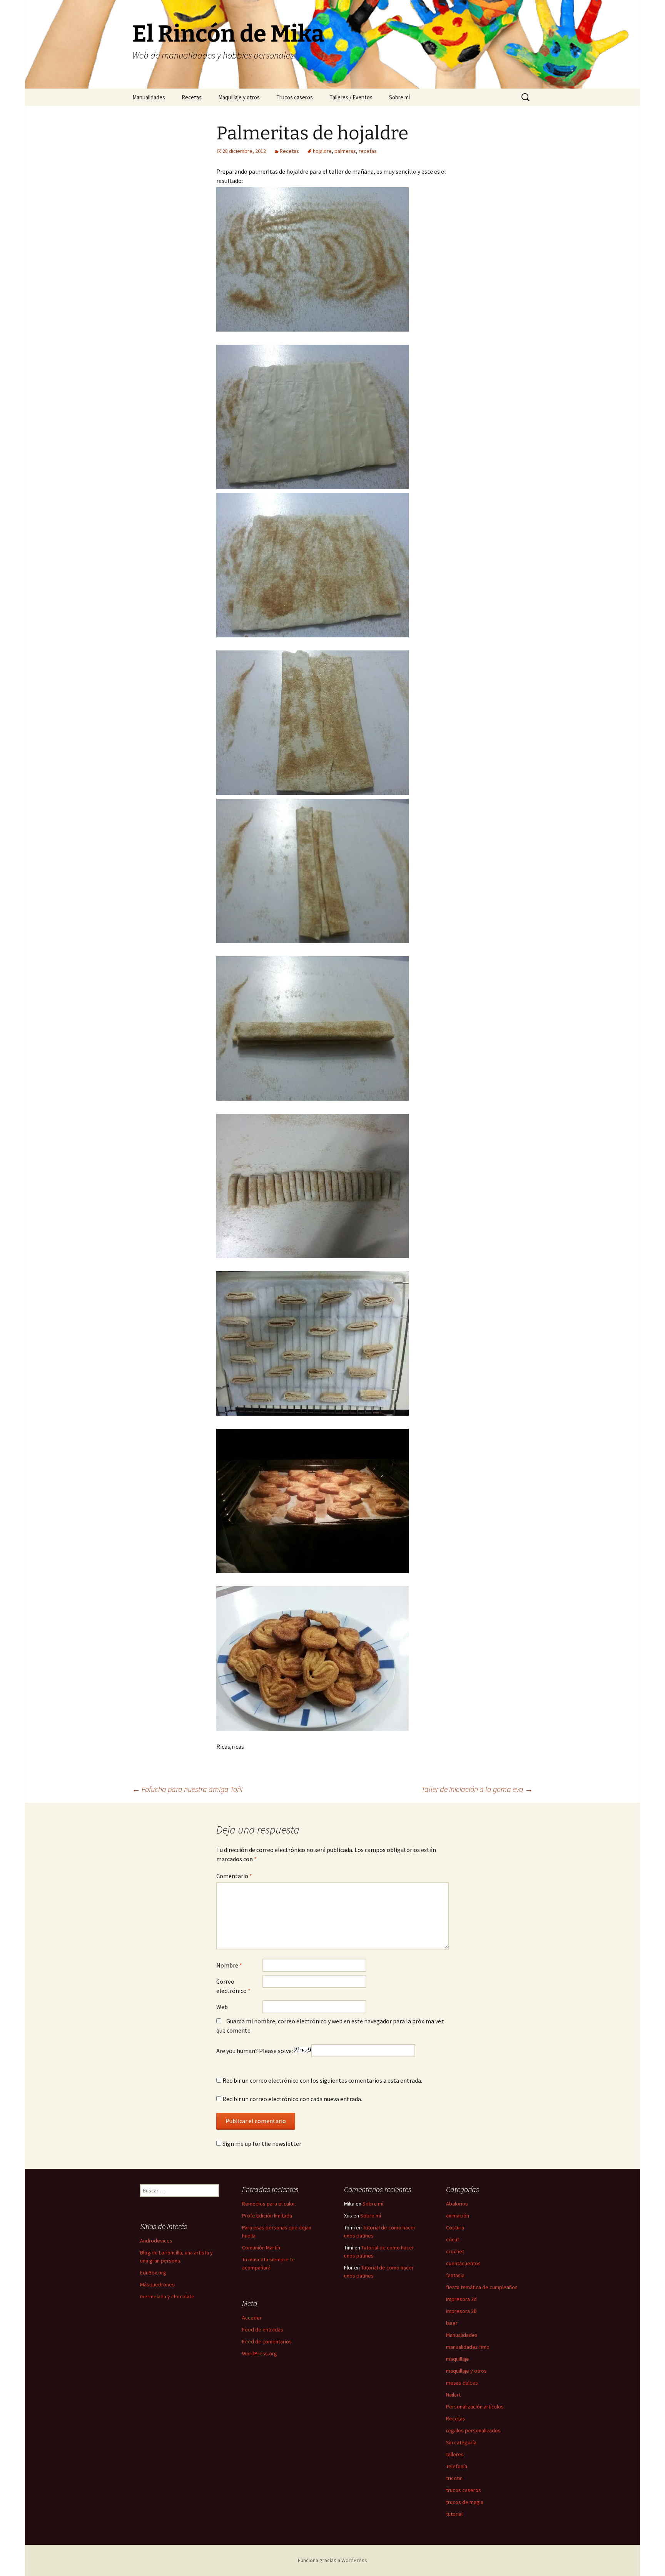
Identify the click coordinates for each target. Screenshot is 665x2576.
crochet (455, 2251)
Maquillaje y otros (239, 97)
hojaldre (322, 151)
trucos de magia (465, 2502)
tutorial (454, 2514)
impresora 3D (461, 2311)
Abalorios (457, 2204)
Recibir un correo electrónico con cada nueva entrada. (292, 2099)
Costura (455, 2227)
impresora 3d (461, 2299)
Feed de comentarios (267, 2341)
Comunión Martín (261, 2248)
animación (458, 2216)
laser (452, 2323)
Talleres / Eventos (351, 97)
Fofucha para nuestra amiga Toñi (187, 1789)
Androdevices (156, 2241)
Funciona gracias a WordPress (332, 2560)
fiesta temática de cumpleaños (482, 2287)
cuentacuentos (463, 2263)
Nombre (229, 1965)
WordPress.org (260, 2353)
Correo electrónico (233, 1986)
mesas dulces (462, 2383)
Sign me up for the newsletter (261, 2144)
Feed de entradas (263, 2330)
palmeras (345, 151)
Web (222, 2007)
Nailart (453, 2395)
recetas (368, 151)
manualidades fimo (468, 2347)
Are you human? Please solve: (255, 2051)
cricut (453, 2239)
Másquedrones (157, 2284)
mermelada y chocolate (167, 2296)
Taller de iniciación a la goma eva (477, 1789)
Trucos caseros (295, 97)
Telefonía (457, 2466)
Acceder (252, 2318)
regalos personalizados (473, 2430)
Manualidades (149, 97)
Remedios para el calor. (269, 2204)
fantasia (455, 2275)
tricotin (454, 2478)
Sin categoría (461, 2442)
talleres (455, 2454)
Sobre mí (399, 97)
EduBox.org (153, 2273)
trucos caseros (464, 2490)
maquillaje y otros (466, 2371)
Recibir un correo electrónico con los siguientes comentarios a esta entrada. (322, 2080)
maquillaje (458, 2359)
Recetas (192, 97)
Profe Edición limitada (267, 2216)
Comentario (234, 1876)
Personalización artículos (475, 2407)
